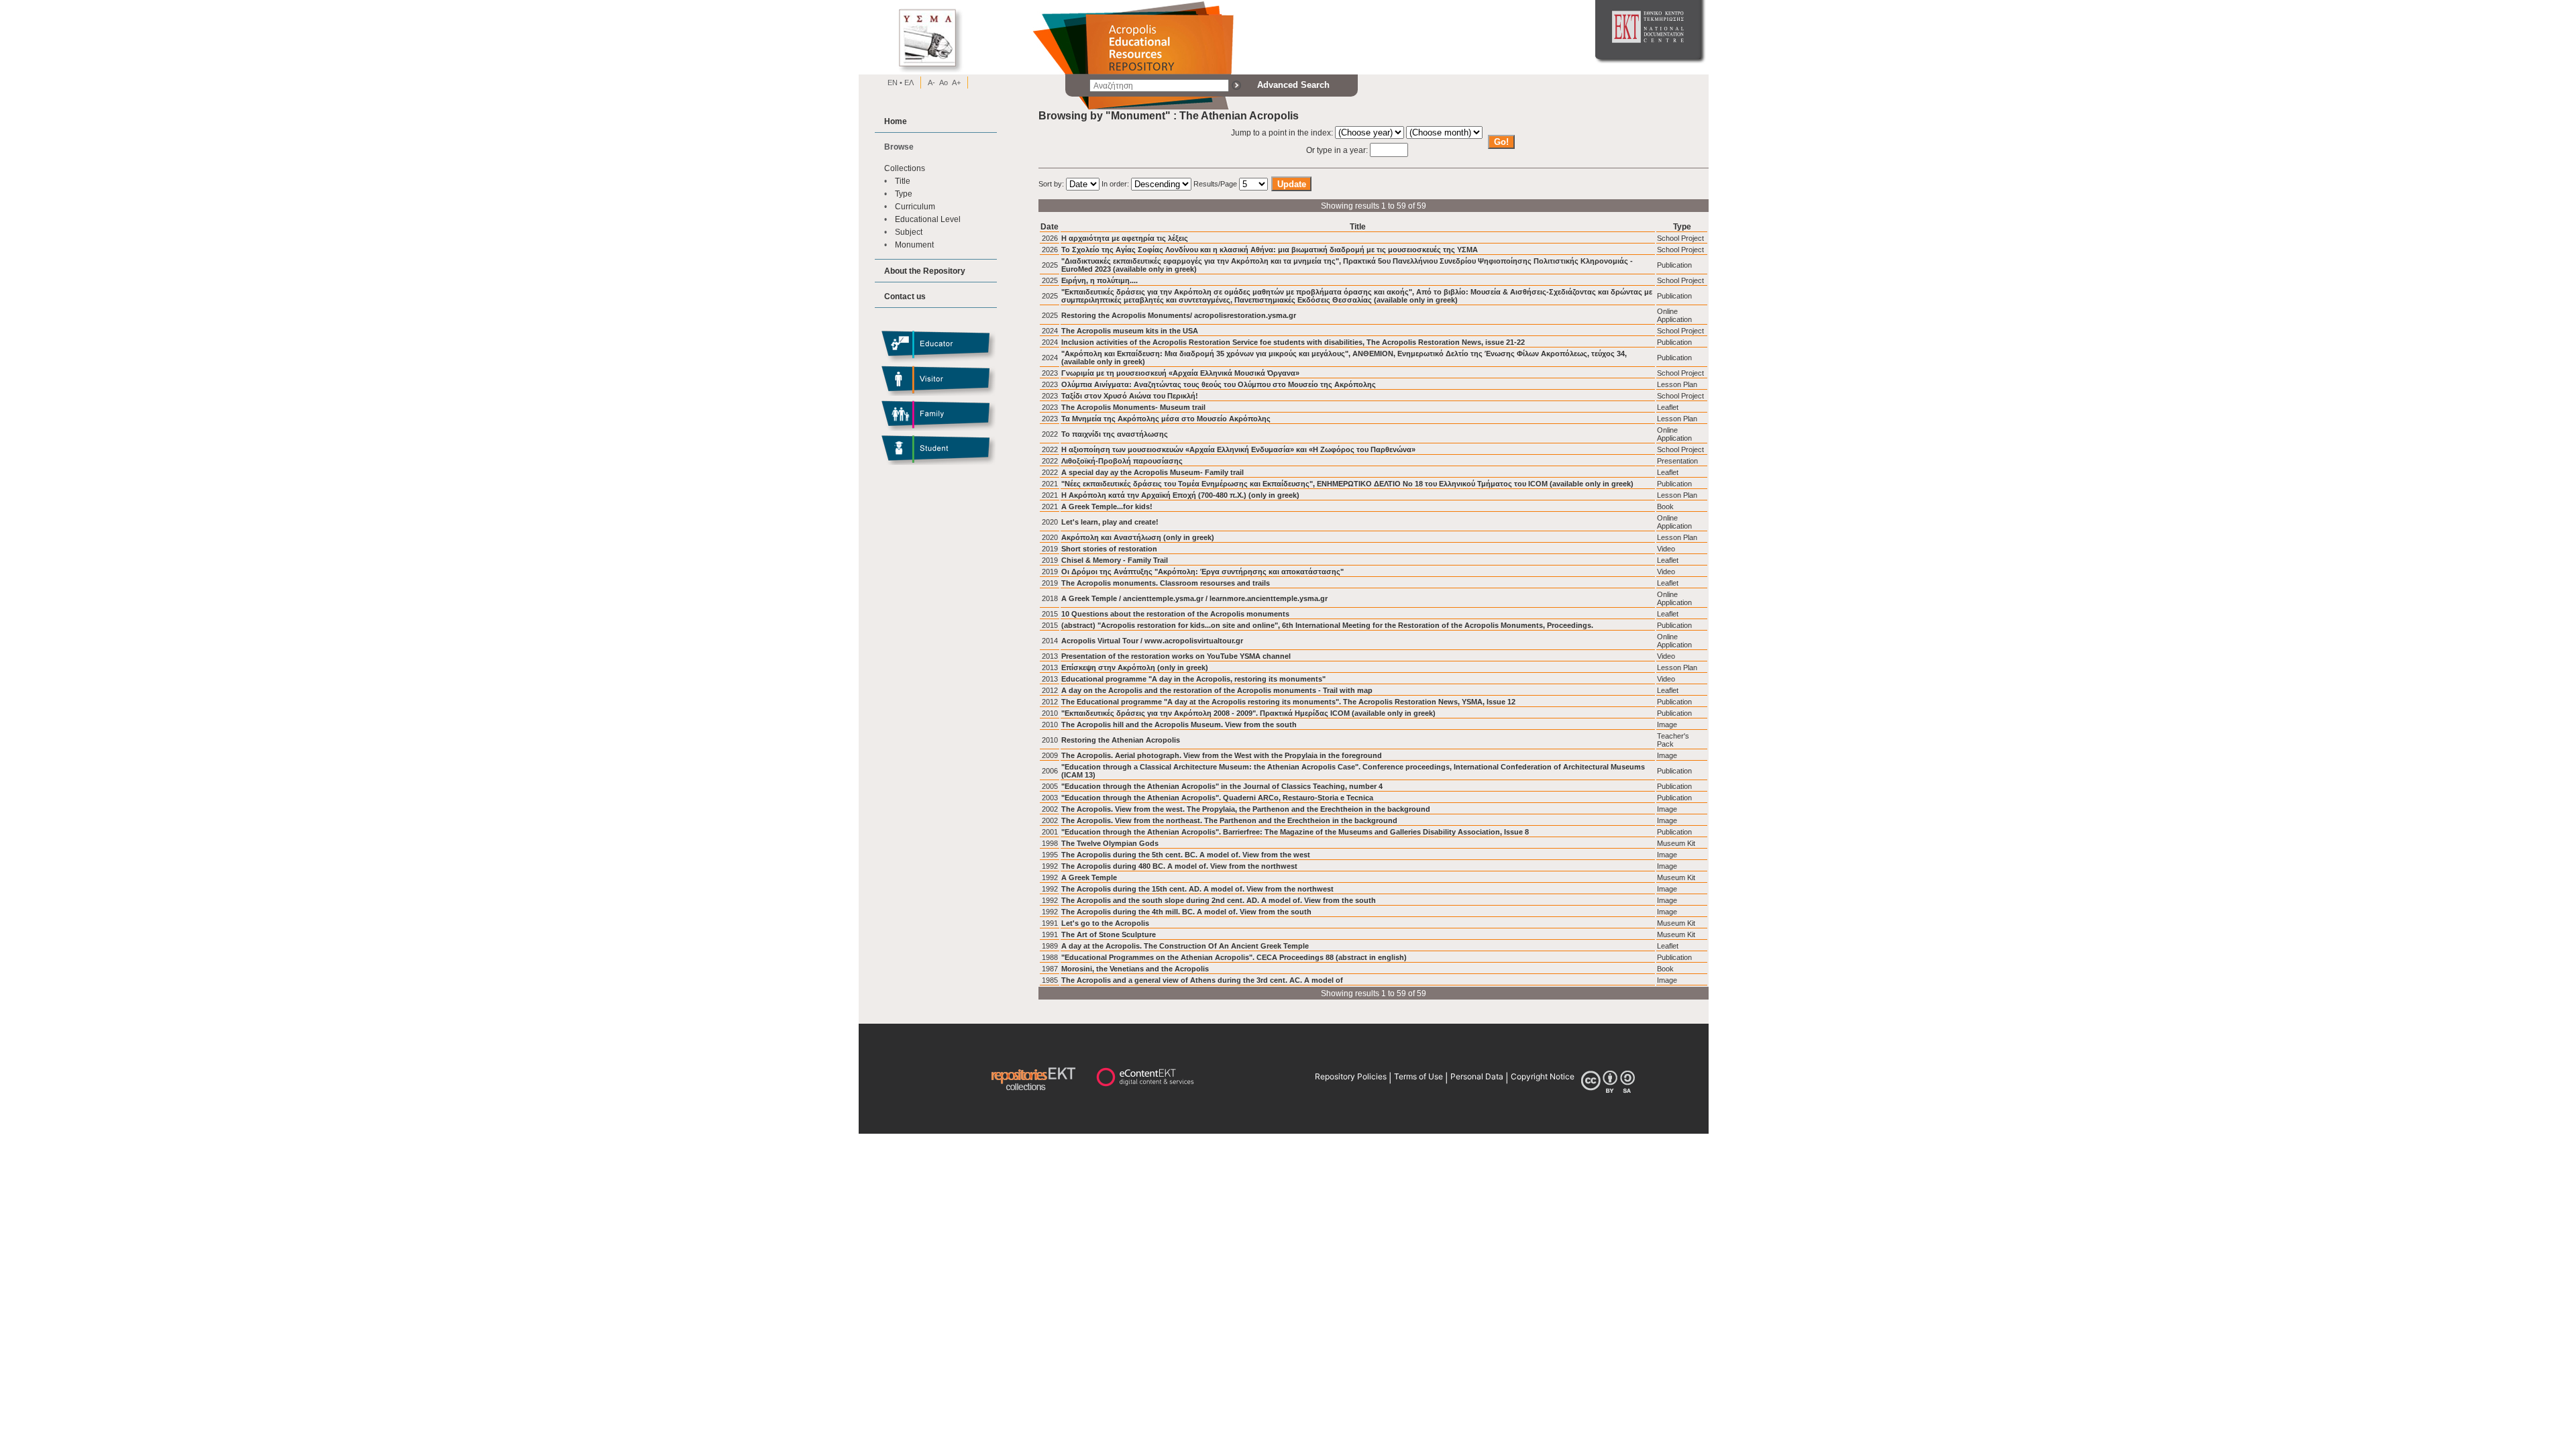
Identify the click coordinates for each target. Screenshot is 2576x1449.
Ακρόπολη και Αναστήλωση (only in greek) (1138, 537)
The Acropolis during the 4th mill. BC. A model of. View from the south (1186, 912)
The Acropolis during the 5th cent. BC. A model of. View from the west (1186, 855)
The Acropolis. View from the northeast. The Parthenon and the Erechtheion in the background (1229, 820)
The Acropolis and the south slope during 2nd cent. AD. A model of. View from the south (1219, 900)
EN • (895, 83)
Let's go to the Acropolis (1105, 923)
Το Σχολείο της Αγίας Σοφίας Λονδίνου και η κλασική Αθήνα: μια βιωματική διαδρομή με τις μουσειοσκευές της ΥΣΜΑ (1270, 250)
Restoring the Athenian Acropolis (1121, 740)
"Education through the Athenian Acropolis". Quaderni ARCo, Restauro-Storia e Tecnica (1217, 798)
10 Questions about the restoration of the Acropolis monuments (1175, 614)
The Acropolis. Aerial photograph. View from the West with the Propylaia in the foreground (1222, 755)
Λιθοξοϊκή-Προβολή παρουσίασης (1122, 461)
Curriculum (915, 206)
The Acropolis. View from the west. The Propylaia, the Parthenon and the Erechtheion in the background (1246, 809)
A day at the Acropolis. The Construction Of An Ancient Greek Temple (1185, 946)
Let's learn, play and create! (1110, 522)
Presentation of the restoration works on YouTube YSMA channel (1176, 656)
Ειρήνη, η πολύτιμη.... (1099, 280)
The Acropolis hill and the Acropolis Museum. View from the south (1179, 724)
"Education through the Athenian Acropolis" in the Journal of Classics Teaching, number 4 (1222, 786)
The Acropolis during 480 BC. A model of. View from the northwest (1179, 866)
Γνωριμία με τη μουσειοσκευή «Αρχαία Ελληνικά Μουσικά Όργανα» (1180, 373)
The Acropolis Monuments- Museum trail (1133, 407)
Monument (914, 245)
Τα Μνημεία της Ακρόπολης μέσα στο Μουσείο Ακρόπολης (1166, 419)
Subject (909, 232)
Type (904, 194)
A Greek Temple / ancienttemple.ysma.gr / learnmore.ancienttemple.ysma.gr (1194, 598)
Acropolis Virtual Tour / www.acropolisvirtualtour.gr (1152, 641)
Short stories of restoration (1109, 549)
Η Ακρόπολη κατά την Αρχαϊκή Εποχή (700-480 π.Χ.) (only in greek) (1180, 495)
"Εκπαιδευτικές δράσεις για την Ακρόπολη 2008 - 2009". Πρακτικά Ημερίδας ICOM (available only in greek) (1248, 713)
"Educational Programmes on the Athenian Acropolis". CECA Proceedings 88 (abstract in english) (1234, 957)
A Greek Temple (1089, 877)
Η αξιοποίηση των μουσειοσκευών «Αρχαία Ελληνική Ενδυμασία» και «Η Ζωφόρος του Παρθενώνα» (1238, 449)
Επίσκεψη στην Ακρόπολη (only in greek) (1135, 667)
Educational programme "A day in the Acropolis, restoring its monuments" (1193, 679)
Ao (944, 83)
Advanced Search (1293, 85)
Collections (905, 168)
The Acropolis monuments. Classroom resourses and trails (1166, 583)
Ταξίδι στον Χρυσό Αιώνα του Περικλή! (1130, 396)
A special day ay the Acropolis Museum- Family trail (1152, 472)
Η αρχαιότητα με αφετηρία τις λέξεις (1125, 238)
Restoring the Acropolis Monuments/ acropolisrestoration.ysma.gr (1179, 315)
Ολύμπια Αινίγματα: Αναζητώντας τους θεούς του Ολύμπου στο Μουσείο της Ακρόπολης (1219, 384)
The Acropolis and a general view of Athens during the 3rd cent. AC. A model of (1202, 980)
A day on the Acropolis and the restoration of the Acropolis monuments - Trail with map (1217, 690)
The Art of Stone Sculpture (1109, 934)
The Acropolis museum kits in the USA (1130, 331)
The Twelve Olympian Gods (1110, 843)
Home (896, 121)
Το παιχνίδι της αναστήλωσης (1115, 434)
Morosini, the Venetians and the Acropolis (1135, 969)
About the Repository (925, 271)
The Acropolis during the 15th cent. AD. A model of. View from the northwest (1197, 889)
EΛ (908, 83)
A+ (956, 83)
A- (931, 83)
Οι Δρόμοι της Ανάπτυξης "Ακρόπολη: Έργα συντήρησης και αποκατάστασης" (1202, 572)
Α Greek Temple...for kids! (1107, 506)
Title (903, 181)
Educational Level (928, 219)
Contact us (905, 296)
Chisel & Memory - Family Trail (1115, 560)
